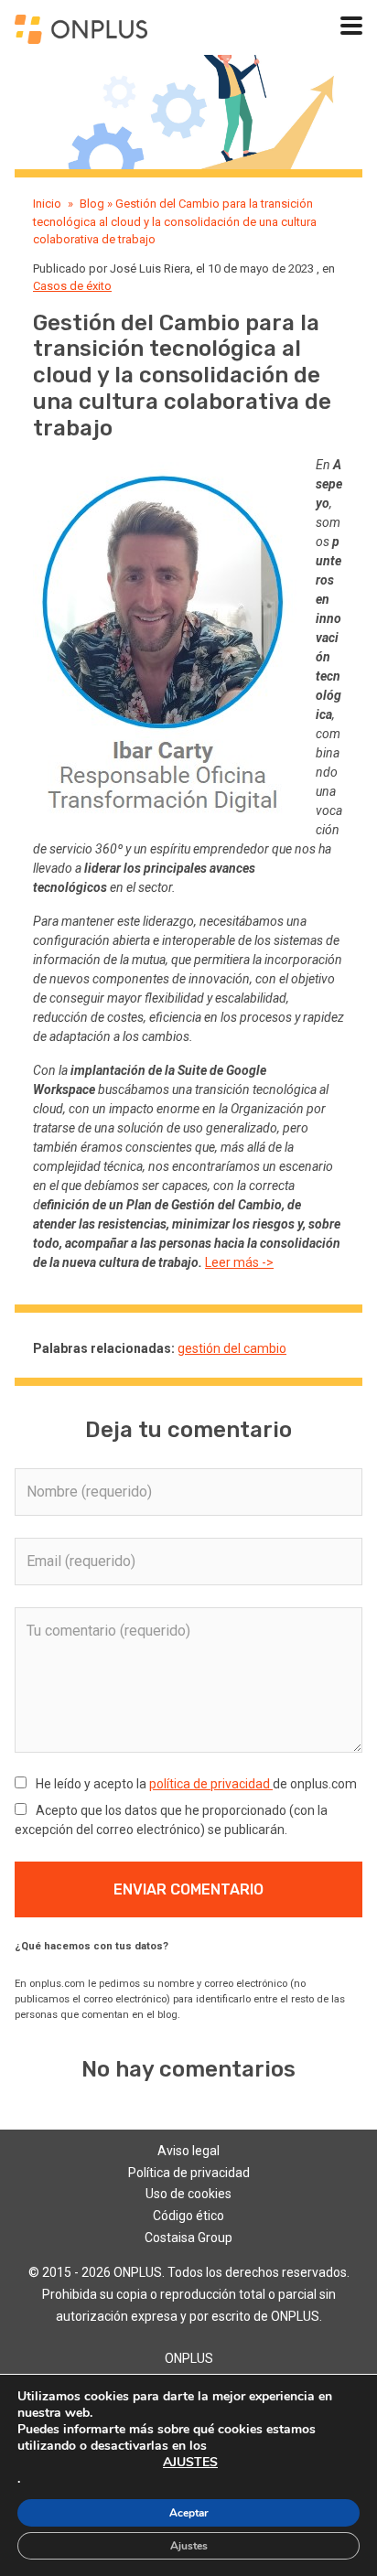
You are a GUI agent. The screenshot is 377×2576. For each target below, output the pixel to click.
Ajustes (189, 2546)
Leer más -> (239, 1262)
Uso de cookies (188, 2194)
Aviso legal (188, 2151)
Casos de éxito (72, 286)
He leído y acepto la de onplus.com (195, 1784)
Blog (92, 204)
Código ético (188, 2216)
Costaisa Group (188, 2238)
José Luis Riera (150, 268)
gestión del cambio (232, 1348)
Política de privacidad (189, 2173)
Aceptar (189, 2513)
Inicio (47, 204)
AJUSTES (190, 2463)
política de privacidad (211, 1784)
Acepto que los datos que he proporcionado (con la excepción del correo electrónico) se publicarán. (171, 1820)
